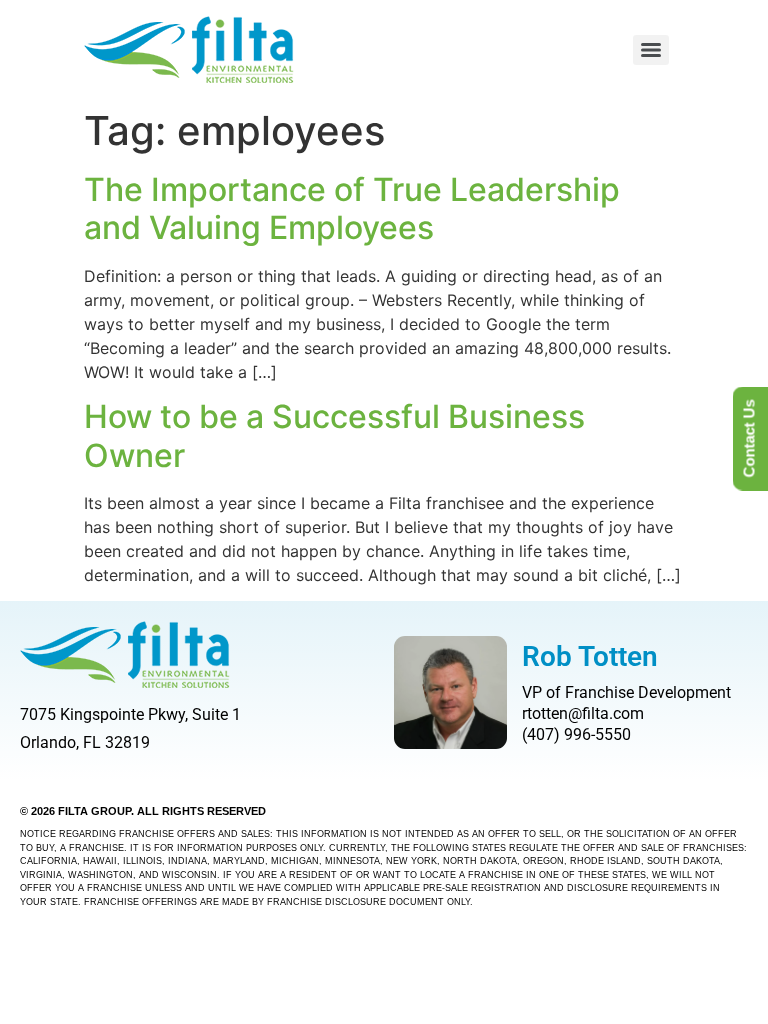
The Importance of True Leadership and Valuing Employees (352, 208)
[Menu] (651, 50)
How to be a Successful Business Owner (334, 435)
